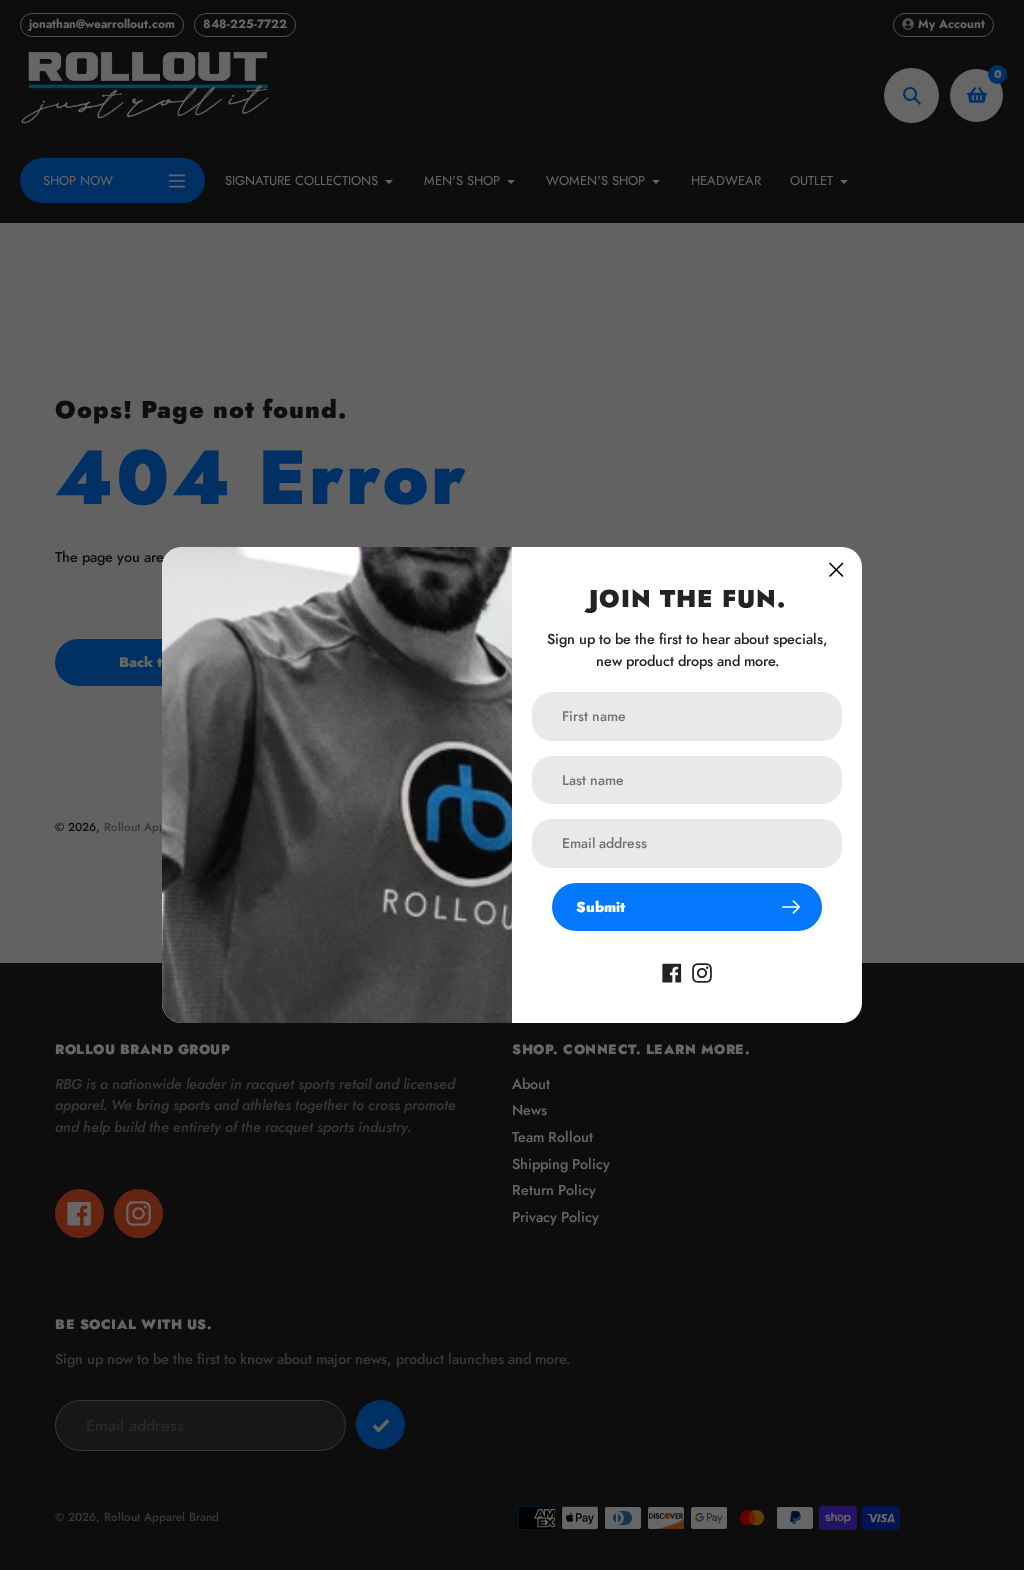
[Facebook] (672, 971)
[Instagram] (702, 971)
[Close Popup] (836, 569)
